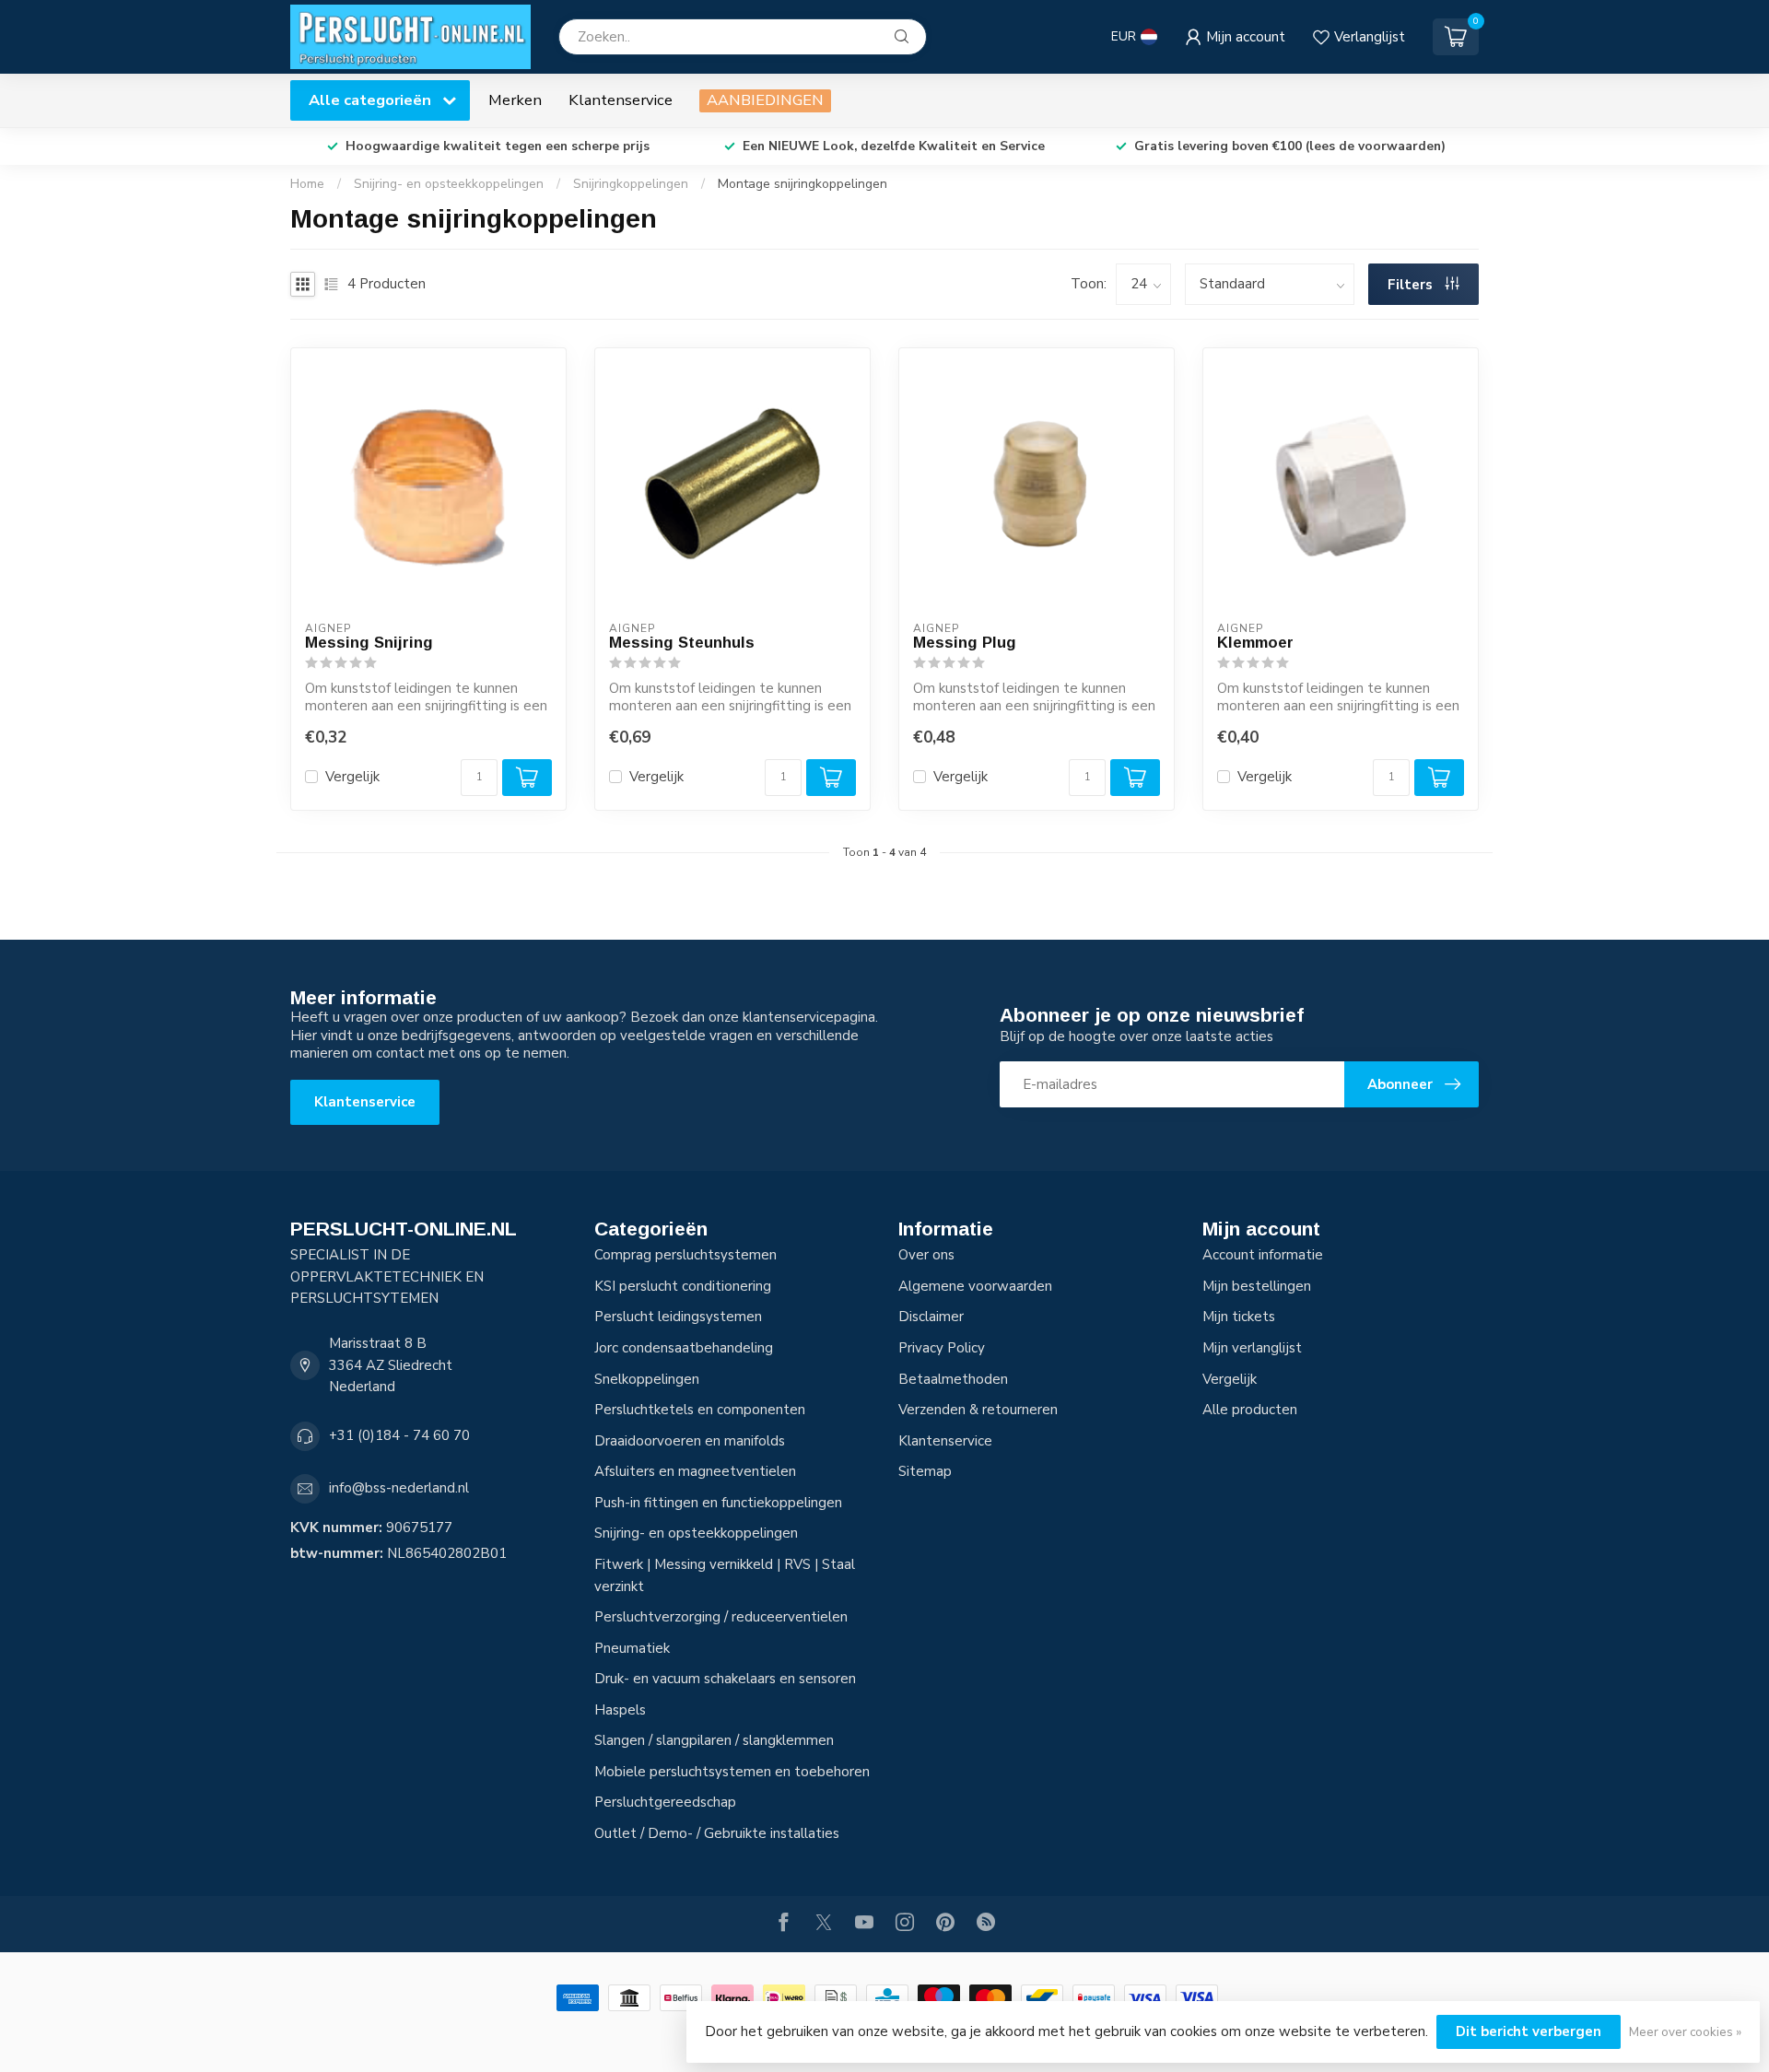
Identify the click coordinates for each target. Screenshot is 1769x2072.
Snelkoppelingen (647, 1379)
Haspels (620, 1710)
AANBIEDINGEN (765, 100)
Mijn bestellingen (1257, 1286)
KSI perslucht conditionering (683, 1286)
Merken (515, 100)
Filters (1412, 285)
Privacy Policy (942, 1348)
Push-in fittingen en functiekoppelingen (718, 1503)
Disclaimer (931, 1317)
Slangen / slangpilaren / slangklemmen (714, 1740)
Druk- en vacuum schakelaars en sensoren (725, 1679)
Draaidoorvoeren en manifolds (690, 1441)
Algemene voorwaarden (975, 1286)
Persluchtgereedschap (665, 1802)
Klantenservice (621, 100)
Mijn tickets (1239, 1317)
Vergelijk (352, 777)
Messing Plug (965, 642)
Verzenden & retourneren (978, 1410)
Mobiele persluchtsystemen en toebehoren (732, 1772)
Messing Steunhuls (682, 642)
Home (307, 184)
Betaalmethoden (953, 1379)
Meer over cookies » (1685, 2032)
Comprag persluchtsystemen (685, 1255)
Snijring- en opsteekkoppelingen (449, 184)
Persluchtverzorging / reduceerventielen (721, 1617)
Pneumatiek (632, 1648)
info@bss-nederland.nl (399, 1488)
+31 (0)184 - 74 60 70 (399, 1435)
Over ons (926, 1255)
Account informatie (1263, 1255)
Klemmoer (1255, 642)
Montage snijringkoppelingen (802, 184)
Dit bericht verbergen (1529, 2031)
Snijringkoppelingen (631, 184)
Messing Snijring (369, 642)
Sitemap (925, 1471)
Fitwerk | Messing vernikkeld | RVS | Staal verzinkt (725, 1575)
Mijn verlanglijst (1252, 1348)
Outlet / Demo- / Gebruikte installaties (717, 1833)
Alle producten (1250, 1410)
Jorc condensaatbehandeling (684, 1348)
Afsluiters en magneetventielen (695, 1471)
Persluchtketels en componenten (700, 1410)
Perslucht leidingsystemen (678, 1317)
